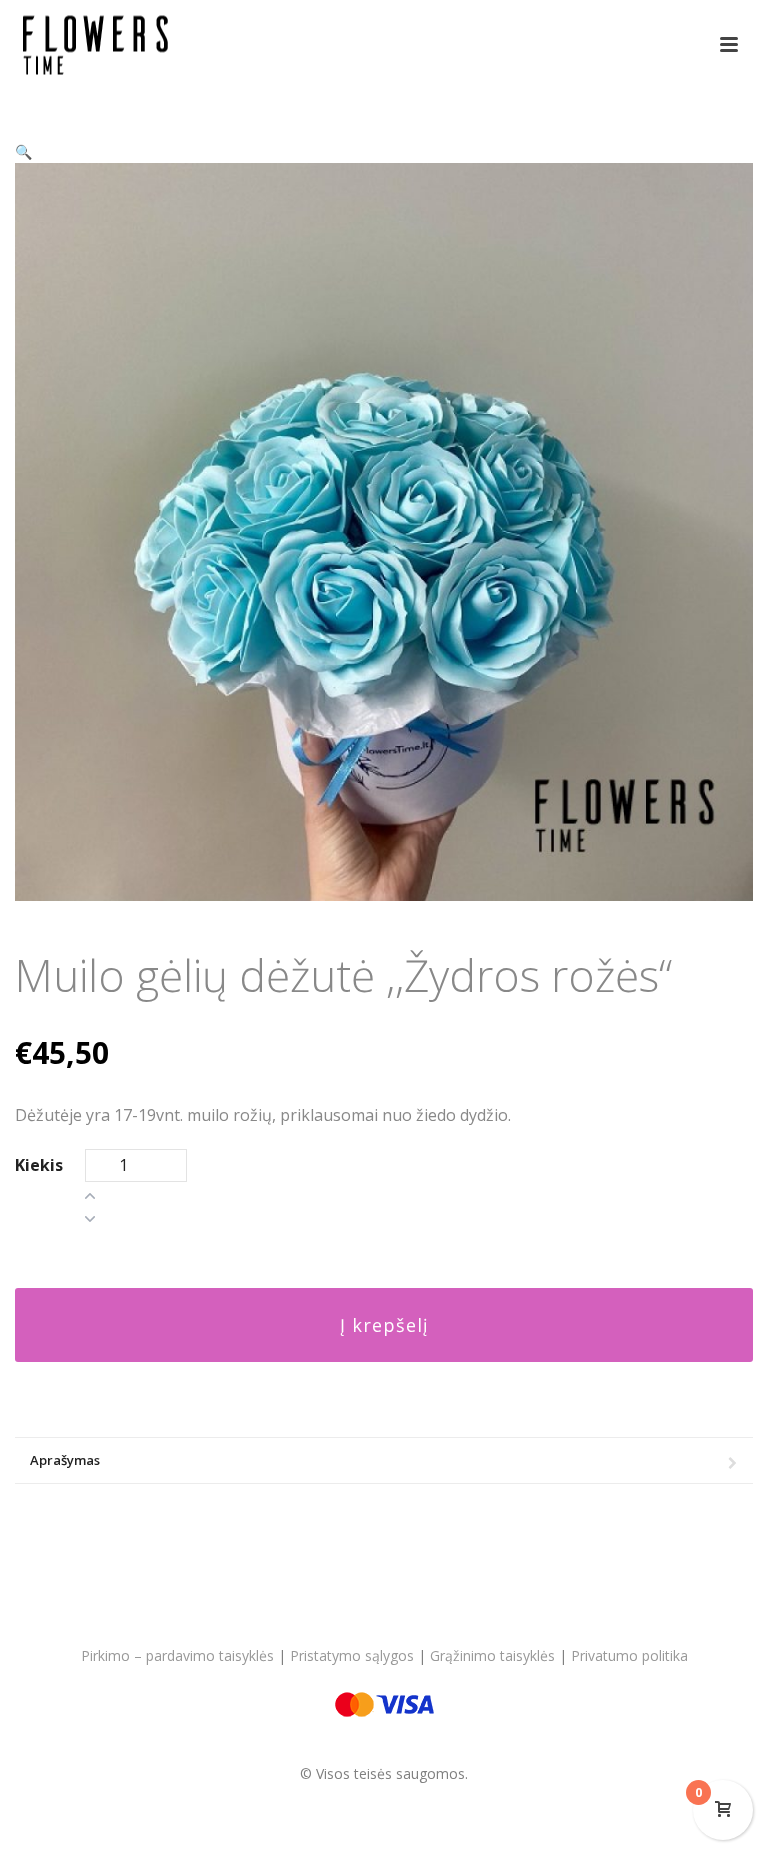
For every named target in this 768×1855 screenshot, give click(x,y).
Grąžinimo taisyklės (492, 1655)
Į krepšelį (384, 1325)
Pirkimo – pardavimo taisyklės (177, 1655)
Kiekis (39, 1165)
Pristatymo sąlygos (352, 1655)
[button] (23, 151)
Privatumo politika (629, 1655)
